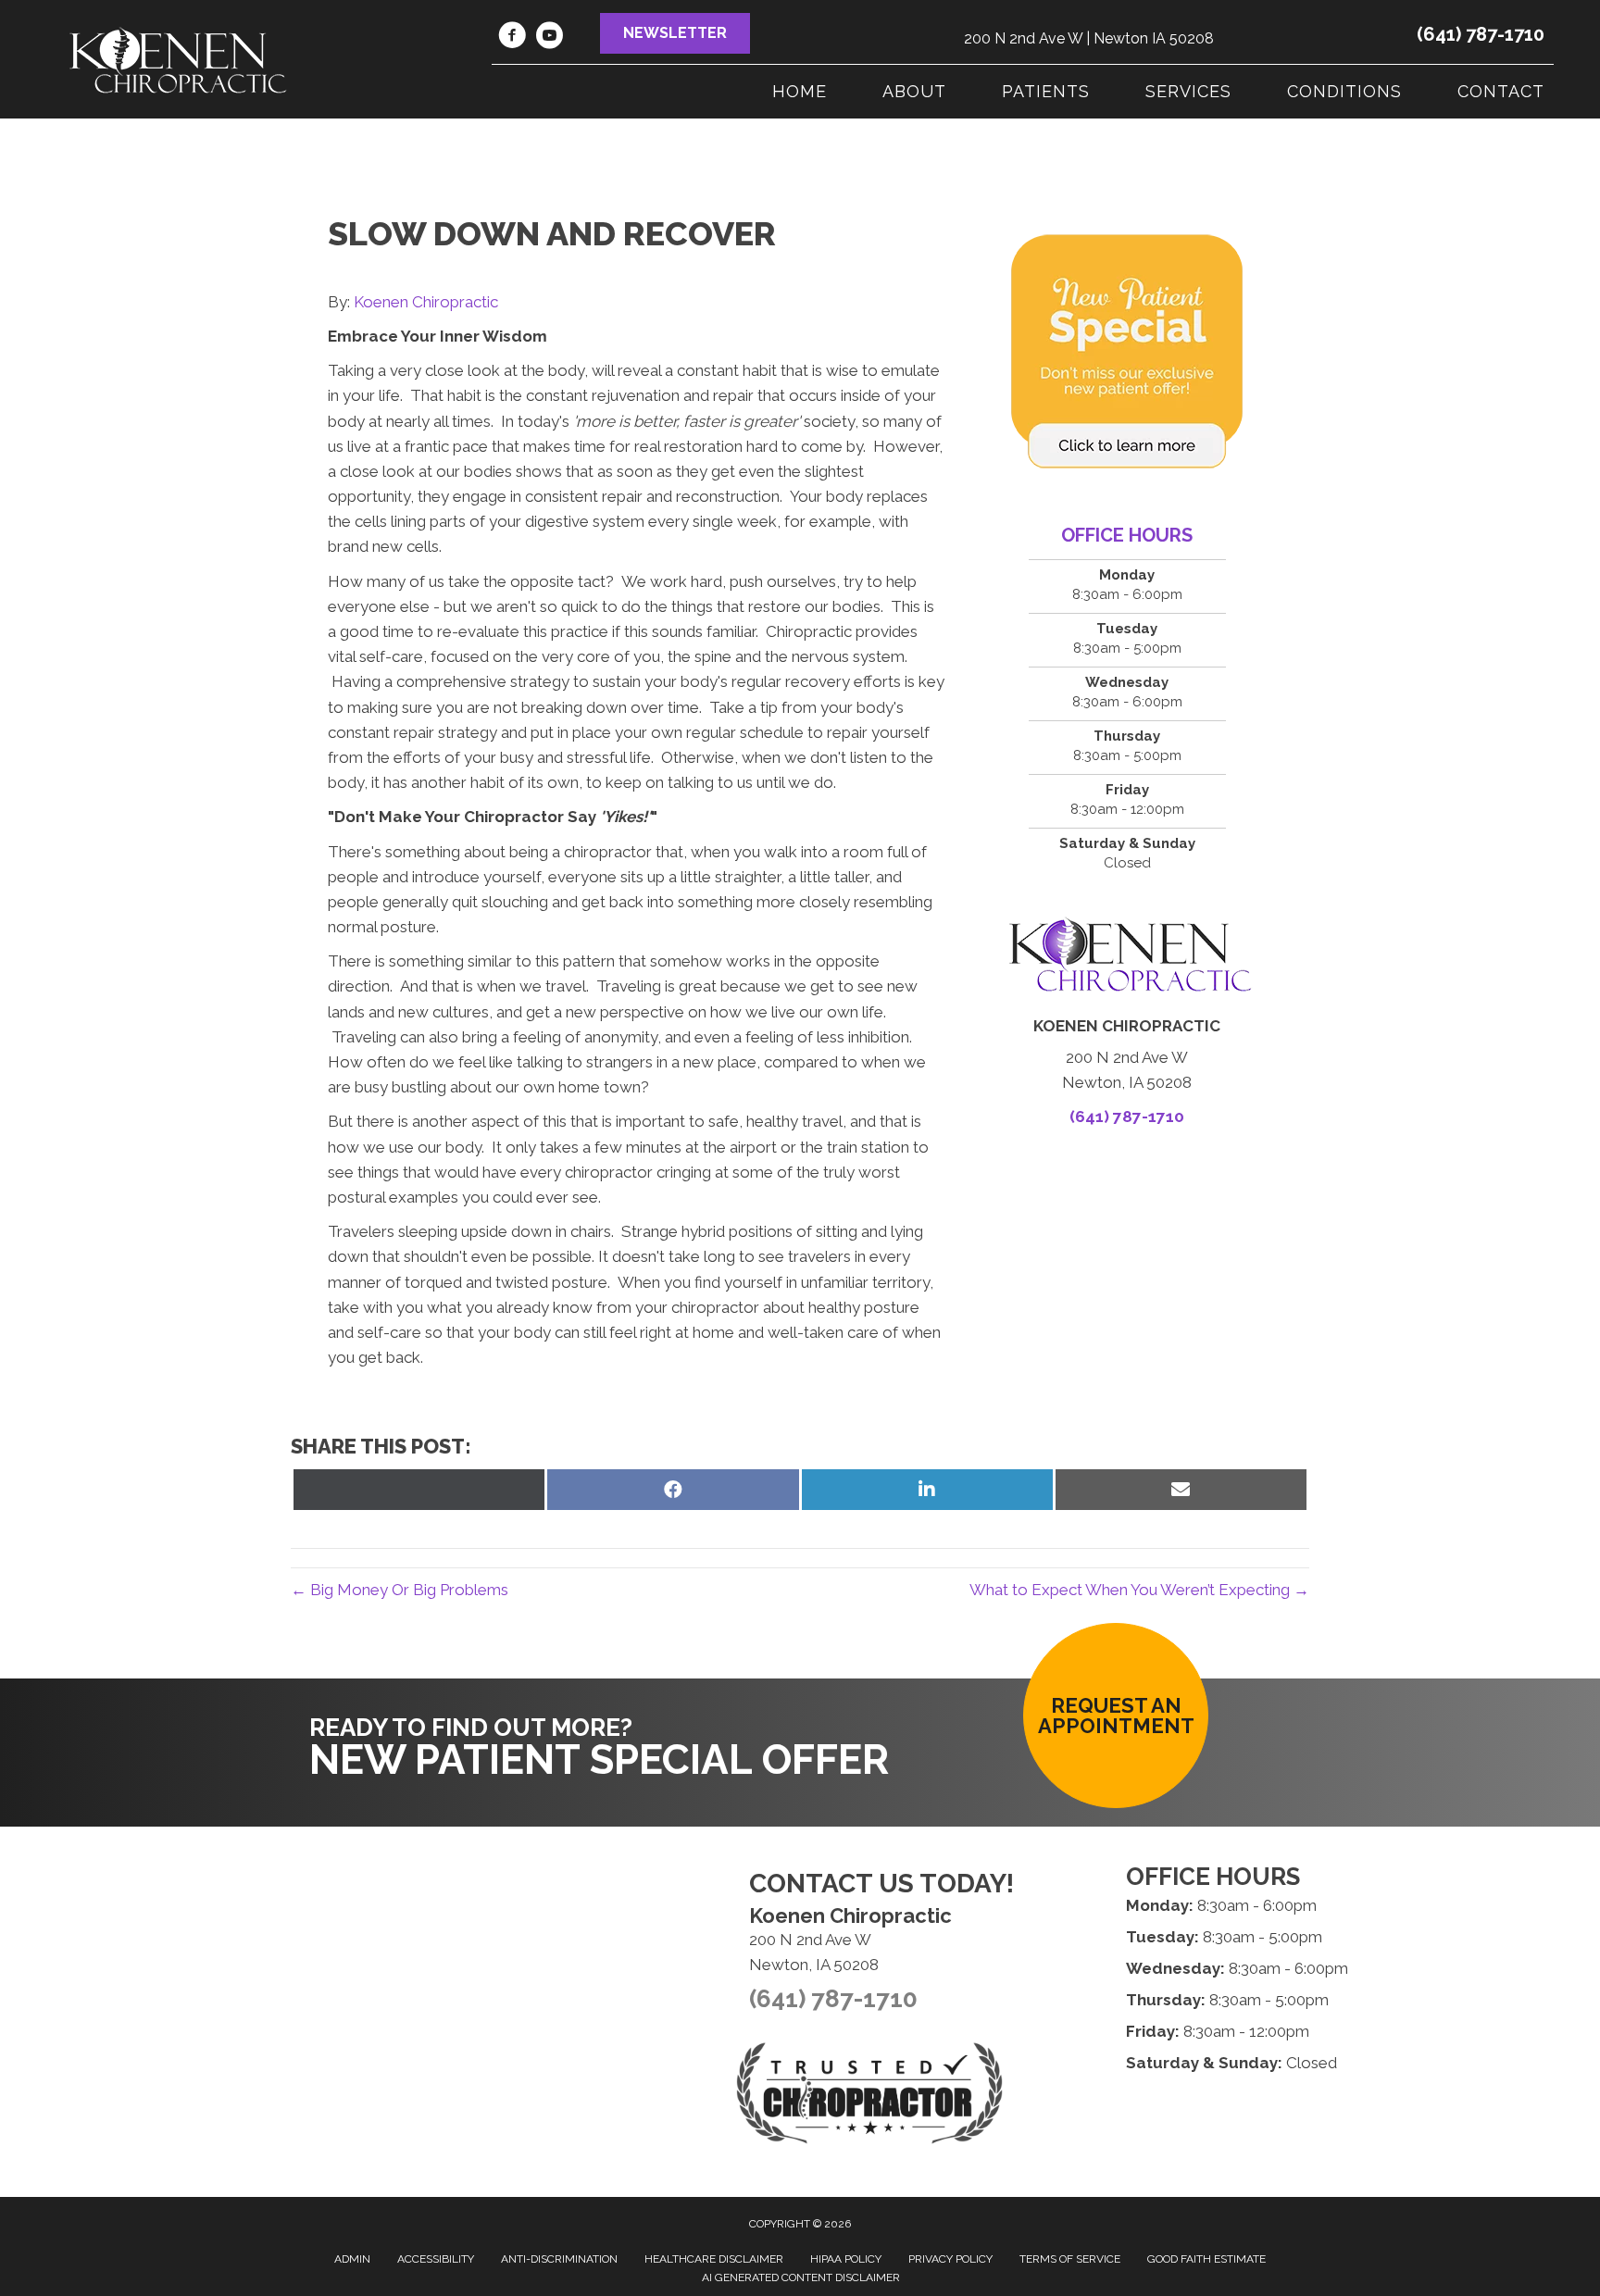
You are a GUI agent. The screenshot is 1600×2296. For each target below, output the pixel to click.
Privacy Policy (950, 2259)
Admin (352, 2259)
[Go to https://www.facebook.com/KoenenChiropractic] (512, 38)
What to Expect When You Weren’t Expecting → (1139, 1590)
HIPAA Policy (846, 2259)
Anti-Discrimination (559, 2259)
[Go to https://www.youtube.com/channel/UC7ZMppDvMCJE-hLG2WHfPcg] (549, 38)
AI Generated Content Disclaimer (801, 2277)
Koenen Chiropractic (426, 302)
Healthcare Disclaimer (714, 2259)
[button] (675, 33)
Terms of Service (1070, 2259)
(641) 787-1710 (1481, 34)
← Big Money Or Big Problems (400, 1590)
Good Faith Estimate (1206, 2259)
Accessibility (436, 2259)
